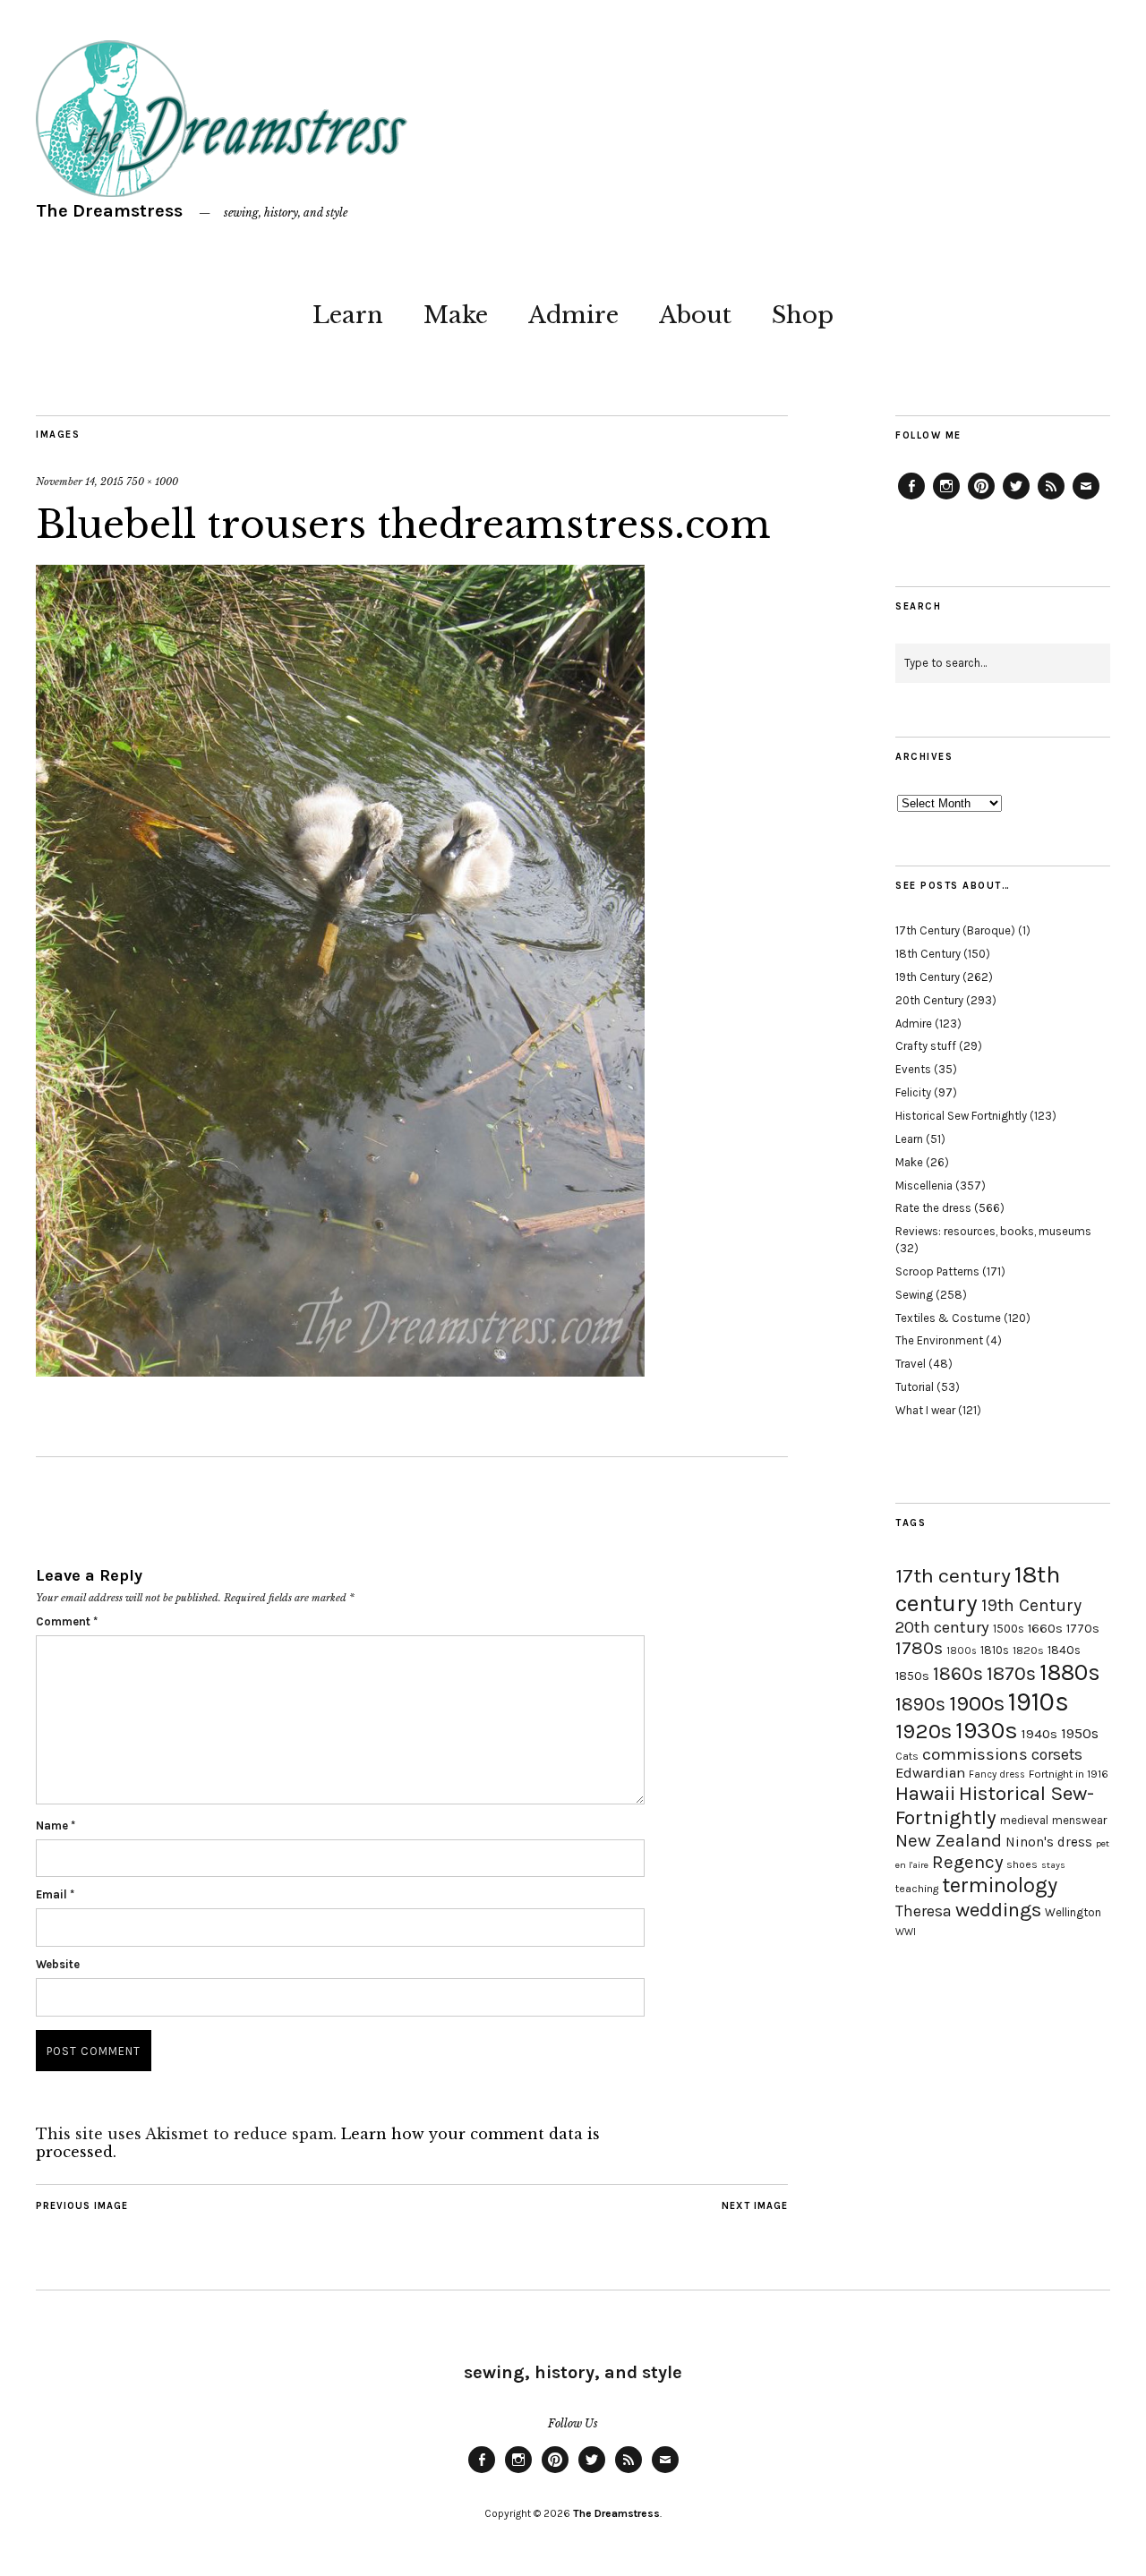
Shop (803, 315)
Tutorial (915, 1387)
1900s (977, 1703)
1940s (1039, 1734)
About (695, 315)
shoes (1022, 1864)
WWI (906, 1932)
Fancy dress (997, 1774)
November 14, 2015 (80, 482)
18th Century (928, 954)
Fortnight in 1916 (1069, 1774)
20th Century (929, 1000)
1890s (920, 1704)
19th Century (928, 977)
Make (456, 315)
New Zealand (949, 1840)
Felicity (913, 1092)
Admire (573, 315)
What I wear (925, 1410)
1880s (1070, 1672)
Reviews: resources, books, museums (993, 1231)
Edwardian (930, 1773)
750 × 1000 (152, 482)
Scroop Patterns (937, 1271)
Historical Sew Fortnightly (961, 1116)
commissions (975, 1754)
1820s (1028, 1650)
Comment (67, 1621)
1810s (995, 1650)
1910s (1039, 1702)
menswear (1079, 1820)
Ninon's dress (1049, 1842)
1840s (1064, 1650)
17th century (953, 1576)
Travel (911, 1364)
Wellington (1073, 1912)
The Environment (939, 1340)
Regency (967, 1862)
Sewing (914, 1295)
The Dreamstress (109, 211)
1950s (1080, 1733)
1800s (962, 1651)
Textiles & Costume (948, 1318)
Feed (1051, 499)
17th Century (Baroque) (955, 930)
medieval (1024, 1820)
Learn (348, 315)
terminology (1000, 1885)
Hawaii (925, 1793)
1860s (958, 1674)
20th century (942, 1627)
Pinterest (981, 499)
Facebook (911, 499)
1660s (1045, 1629)
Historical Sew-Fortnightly (995, 1805)
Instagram (946, 499)
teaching (917, 1889)
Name (56, 1825)
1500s (1009, 1629)
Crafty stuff (926, 1046)
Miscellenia (924, 1186)
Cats (907, 1756)
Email (55, 1894)
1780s (919, 1648)
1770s (1083, 1629)
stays (1053, 1865)
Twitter (1016, 499)
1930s (987, 1731)
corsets (1057, 1754)
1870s (1011, 1673)
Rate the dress (933, 1208)
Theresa (924, 1911)
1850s (912, 1676)
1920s (924, 1731)
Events (913, 1069)
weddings (998, 1910)
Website (58, 1964)
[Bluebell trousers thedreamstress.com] (340, 1371)
